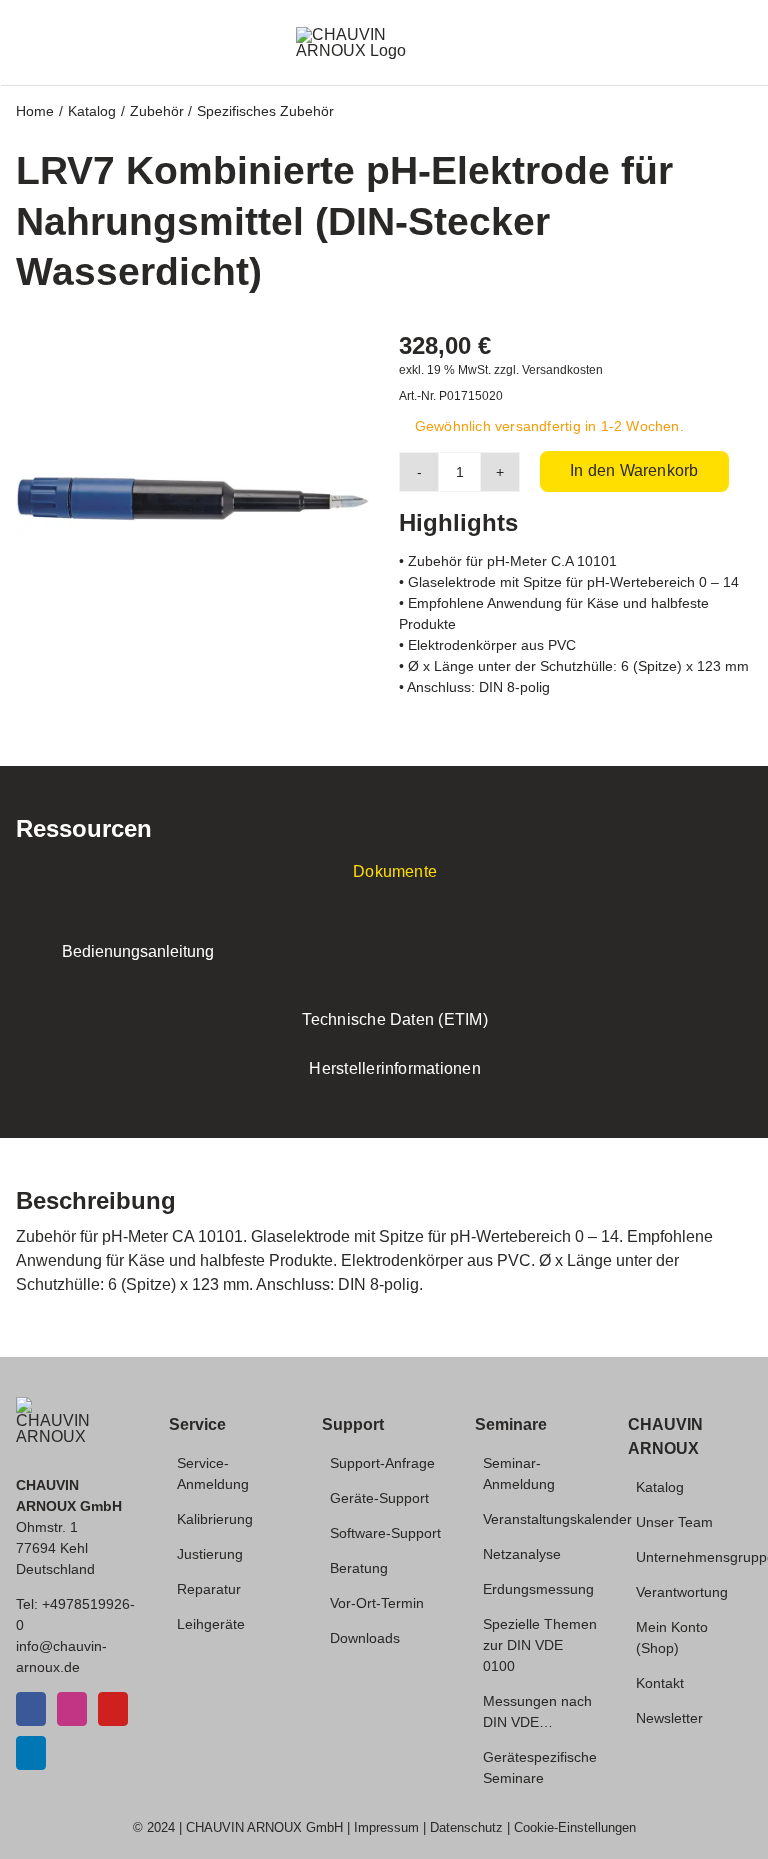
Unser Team (674, 1522)
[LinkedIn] (31, 1753)
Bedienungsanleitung (138, 951)
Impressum (386, 1827)
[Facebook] (31, 1709)
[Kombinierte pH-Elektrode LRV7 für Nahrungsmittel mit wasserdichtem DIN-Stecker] (192, 498)
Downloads (365, 1638)
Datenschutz (466, 1827)
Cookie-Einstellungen (575, 1827)
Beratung (359, 1568)
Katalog (660, 1487)
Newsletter (669, 1718)
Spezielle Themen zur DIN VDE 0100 (540, 1645)
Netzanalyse (522, 1554)
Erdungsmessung (538, 1589)
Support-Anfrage (382, 1463)
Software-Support (385, 1533)
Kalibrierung (215, 1519)
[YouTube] (113, 1709)
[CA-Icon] (53, 1404)
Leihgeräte (211, 1624)
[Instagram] (72, 1709)
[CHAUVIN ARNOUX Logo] (376, 34)
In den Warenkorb (634, 470)
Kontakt (660, 1683)
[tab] (384, 872)
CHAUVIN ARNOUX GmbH (264, 1827)
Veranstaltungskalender (557, 1519)
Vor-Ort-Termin (377, 1603)
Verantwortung (682, 1592)
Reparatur (209, 1589)
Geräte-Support (379, 1498)
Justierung (210, 1554)
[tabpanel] (384, 951)
